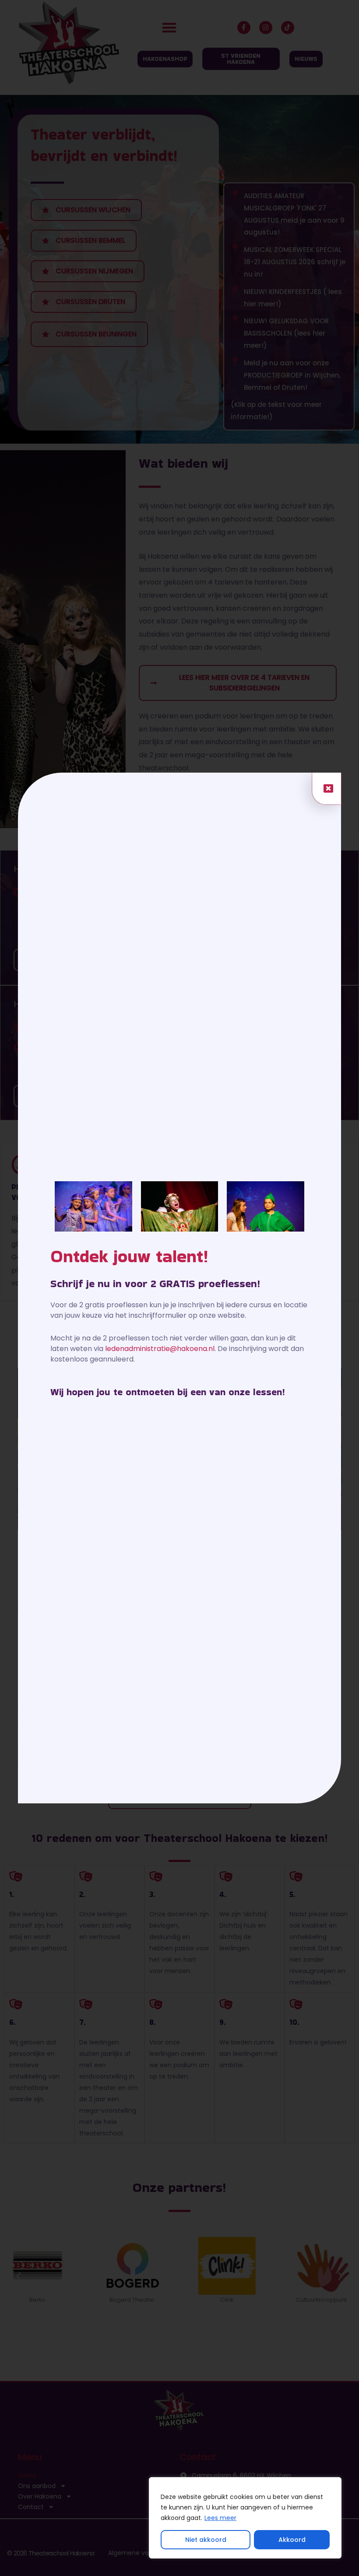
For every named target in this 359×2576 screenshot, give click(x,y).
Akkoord (292, 2540)
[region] (245, 2518)
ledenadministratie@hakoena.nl (160, 1349)
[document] (179, 1288)
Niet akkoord (206, 2540)
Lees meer (220, 2518)
